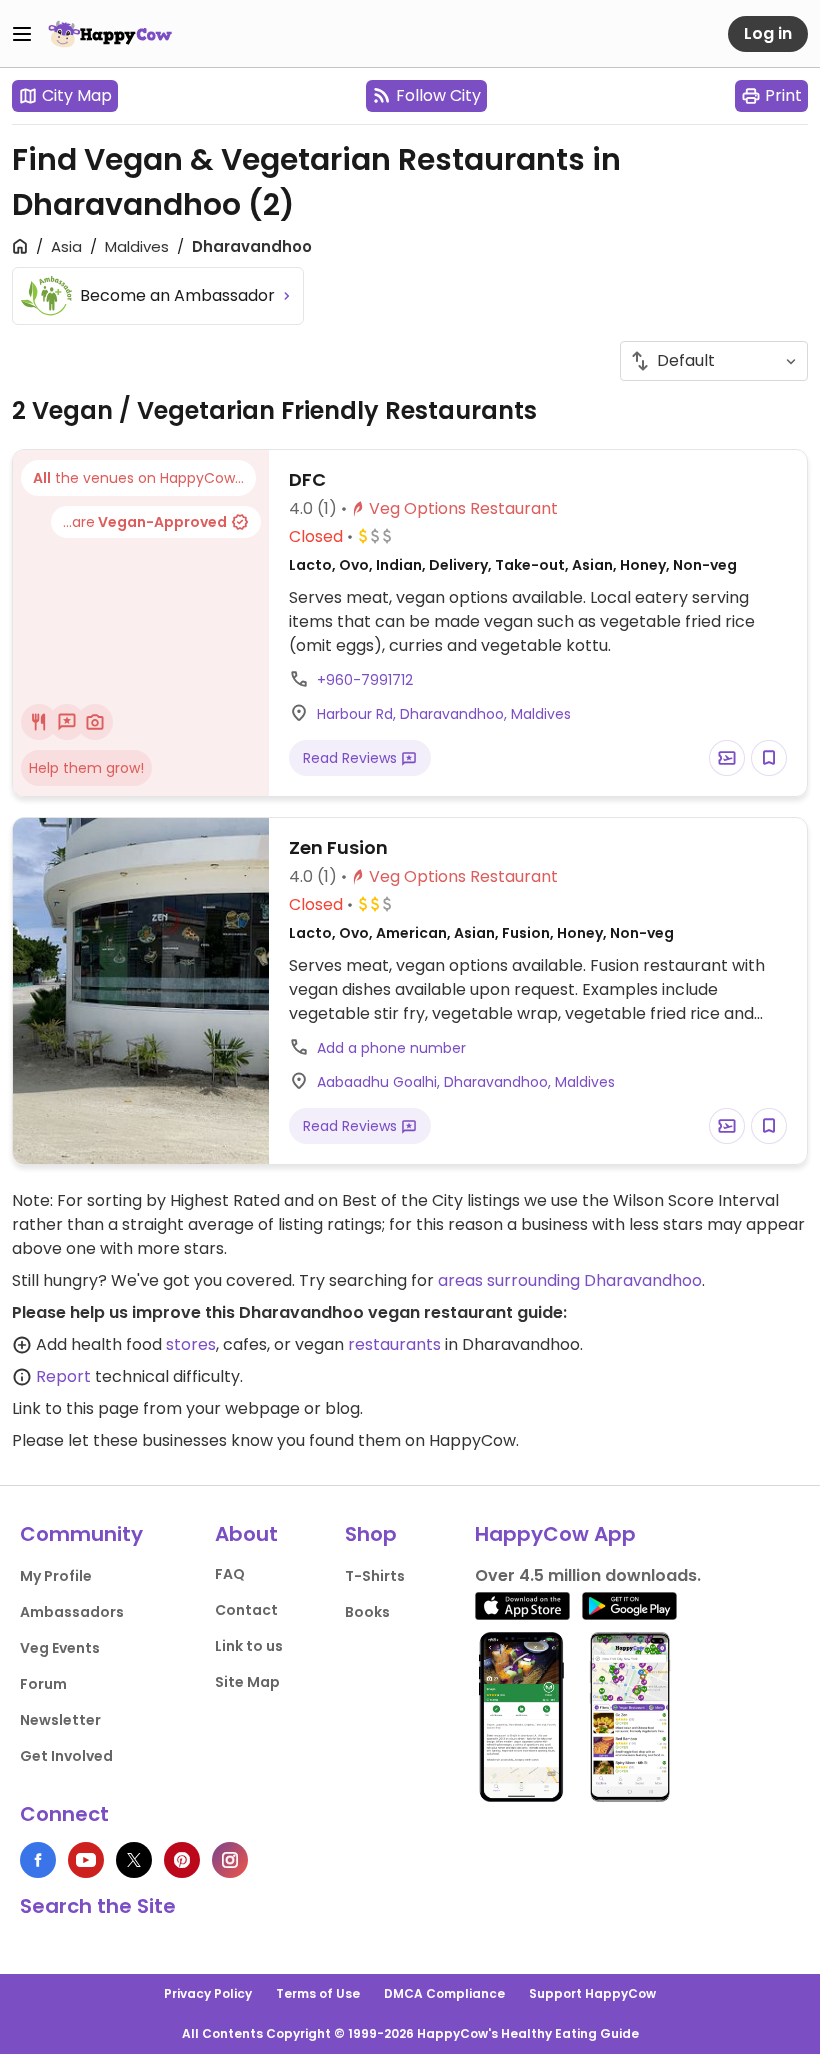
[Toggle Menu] (22, 34)
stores (191, 1344)
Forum (43, 1684)
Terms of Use (318, 1993)
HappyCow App (555, 1534)
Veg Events (60, 1648)
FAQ (230, 1574)
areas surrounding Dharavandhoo (570, 1280)
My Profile (56, 1576)
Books (367, 1612)
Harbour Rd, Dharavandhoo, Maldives (444, 714)
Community (81, 1534)
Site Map (247, 1682)
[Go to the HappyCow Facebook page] (38, 1860)
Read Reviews (352, 758)
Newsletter (60, 1720)
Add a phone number (391, 1048)
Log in (768, 33)
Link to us (249, 1646)
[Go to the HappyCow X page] (134, 1860)
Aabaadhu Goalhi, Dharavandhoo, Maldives (466, 1082)
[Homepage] (110, 34)
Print (783, 95)
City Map (77, 95)
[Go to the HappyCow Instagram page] (230, 1860)
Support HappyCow (592, 1993)
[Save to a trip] (727, 758)
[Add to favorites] (769, 758)
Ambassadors (72, 1612)
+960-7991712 (365, 680)
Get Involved (66, 1756)
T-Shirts (375, 1576)
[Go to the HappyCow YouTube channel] (86, 1860)
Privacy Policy (208, 1993)
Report (63, 1376)
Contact (246, 1610)
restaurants (394, 1344)
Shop (371, 1534)
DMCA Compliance (444, 1993)
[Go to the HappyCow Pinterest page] (182, 1860)
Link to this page (75, 1408)
